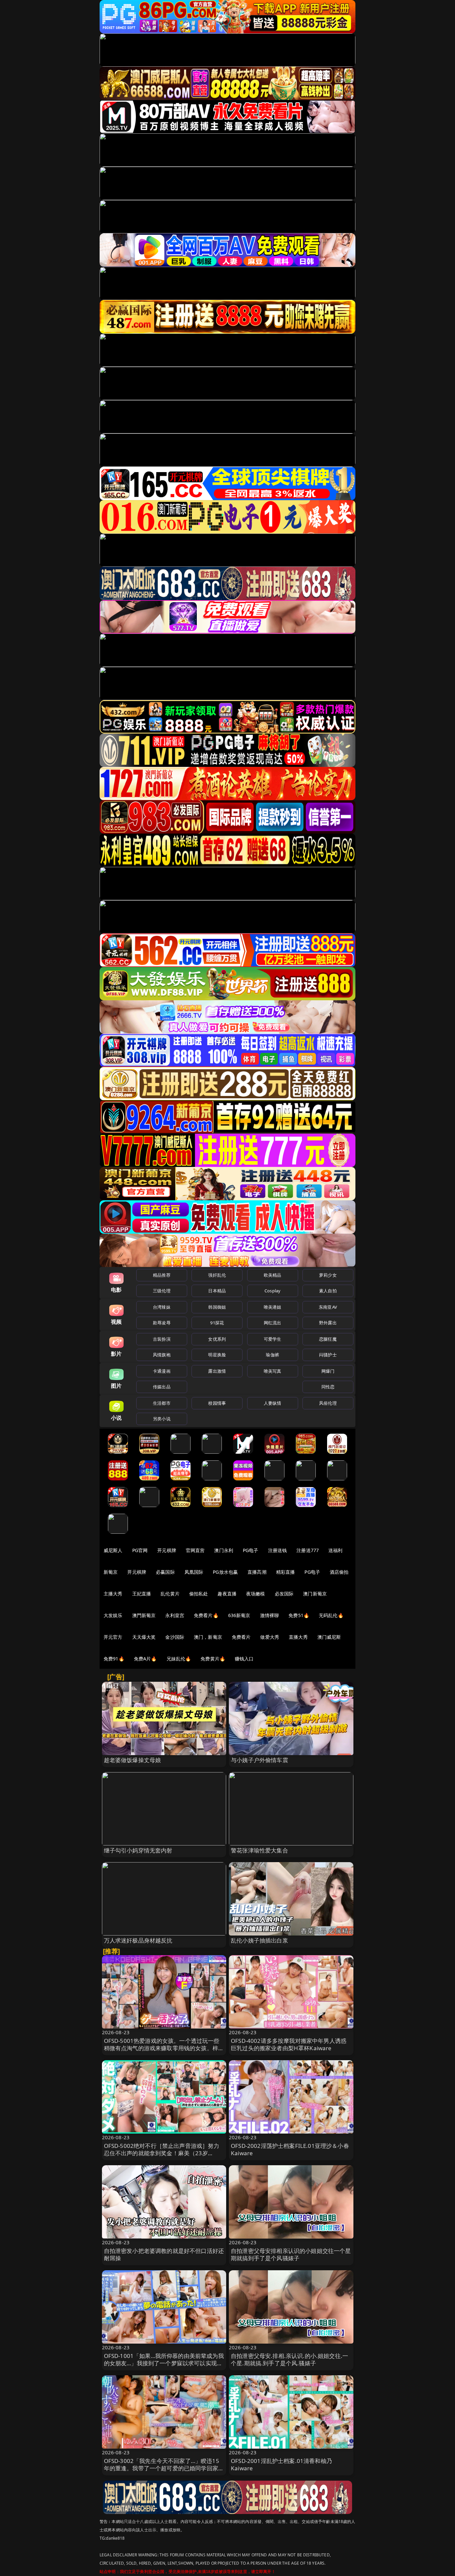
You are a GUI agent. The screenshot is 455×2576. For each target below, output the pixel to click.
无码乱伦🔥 (331, 1615)
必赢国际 (165, 1572)
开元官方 (113, 1637)
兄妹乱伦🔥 (179, 1659)
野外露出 (328, 1323)
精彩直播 (286, 1572)
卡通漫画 (162, 1371)
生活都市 (162, 1403)
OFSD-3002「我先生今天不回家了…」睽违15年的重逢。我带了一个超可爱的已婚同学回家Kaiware (162, 2468)
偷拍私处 (199, 1594)
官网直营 (195, 1550)
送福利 (335, 1550)
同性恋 (328, 1387)
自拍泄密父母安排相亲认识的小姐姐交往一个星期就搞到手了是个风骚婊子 (291, 2254)
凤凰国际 (194, 1572)
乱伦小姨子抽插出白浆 (259, 1940)
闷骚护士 (328, 1355)
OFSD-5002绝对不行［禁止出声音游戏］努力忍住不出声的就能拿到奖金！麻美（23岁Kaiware (162, 2153)
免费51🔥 (299, 1615)
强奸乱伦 (217, 1275)
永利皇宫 (175, 1615)
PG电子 (251, 1550)
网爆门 (328, 1371)
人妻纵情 (273, 1403)
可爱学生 (273, 1339)
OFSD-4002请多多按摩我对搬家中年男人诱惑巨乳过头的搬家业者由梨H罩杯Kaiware (289, 2044)
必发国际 (284, 1594)
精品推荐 (162, 1275)
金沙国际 (175, 1637)
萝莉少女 (328, 1275)
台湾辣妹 (162, 1307)
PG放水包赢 (225, 1572)
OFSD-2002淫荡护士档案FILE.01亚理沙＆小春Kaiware (290, 2149)
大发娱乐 (113, 1615)
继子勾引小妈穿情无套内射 (138, 1850)
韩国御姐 (217, 1307)
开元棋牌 (167, 1550)
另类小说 (162, 1419)
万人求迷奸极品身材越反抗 (138, 1940)
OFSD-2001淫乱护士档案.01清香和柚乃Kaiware (281, 2464)
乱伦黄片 (170, 1594)
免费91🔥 (114, 1659)
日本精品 (217, 1291)
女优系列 (217, 1339)
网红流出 (273, 1323)
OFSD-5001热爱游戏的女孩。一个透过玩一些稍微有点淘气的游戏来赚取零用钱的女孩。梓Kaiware (162, 2048)
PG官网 (140, 1550)
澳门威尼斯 (329, 1637)
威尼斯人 (113, 1550)
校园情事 (217, 1403)
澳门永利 (224, 1550)
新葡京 (111, 1572)
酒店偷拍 (339, 1572)
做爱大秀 (270, 1637)
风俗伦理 (328, 1403)
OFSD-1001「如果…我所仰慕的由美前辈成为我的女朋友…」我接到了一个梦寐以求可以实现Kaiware (164, 2363)
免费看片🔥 (206, 1615)
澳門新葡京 (144, 1615)
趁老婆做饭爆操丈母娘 (133, 1760)
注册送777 (308, 1550)
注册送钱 (278, 1550)
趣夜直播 (227, 1594)
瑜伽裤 (272, 1355)
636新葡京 (239, 1615)
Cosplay (272, 1291)
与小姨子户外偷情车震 (259, 1760)
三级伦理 (162, 1291)
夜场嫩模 (256, 1594)
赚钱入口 (244, 1659)
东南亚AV (328, 1307)
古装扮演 (162, 1339)
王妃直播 (142, 1594)
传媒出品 (162, 1387)
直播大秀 (298, 1637)
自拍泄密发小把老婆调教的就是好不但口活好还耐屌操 (164, 2254)
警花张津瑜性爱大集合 (259, 1850)
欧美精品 (273, 1275)
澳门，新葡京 (208, 1637)
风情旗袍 (162, 1355)
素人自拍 (328, 1291)
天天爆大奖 (144, 1637)
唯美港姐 (273, 1307)
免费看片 (241, 1637)
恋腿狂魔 (328, 1339)
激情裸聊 (270, 1615)
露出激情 (217, 1371)
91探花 (217, 1323)
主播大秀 (113, 1594)
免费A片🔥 (145, 1659)
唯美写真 (273, 1371)
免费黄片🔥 (213, 1659)
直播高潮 (257, 1572)
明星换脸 (217, 1355)
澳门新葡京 (315, 1594)
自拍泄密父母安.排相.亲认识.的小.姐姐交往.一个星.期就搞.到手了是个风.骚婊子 (289, 2359)
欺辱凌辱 (162, 1323)
